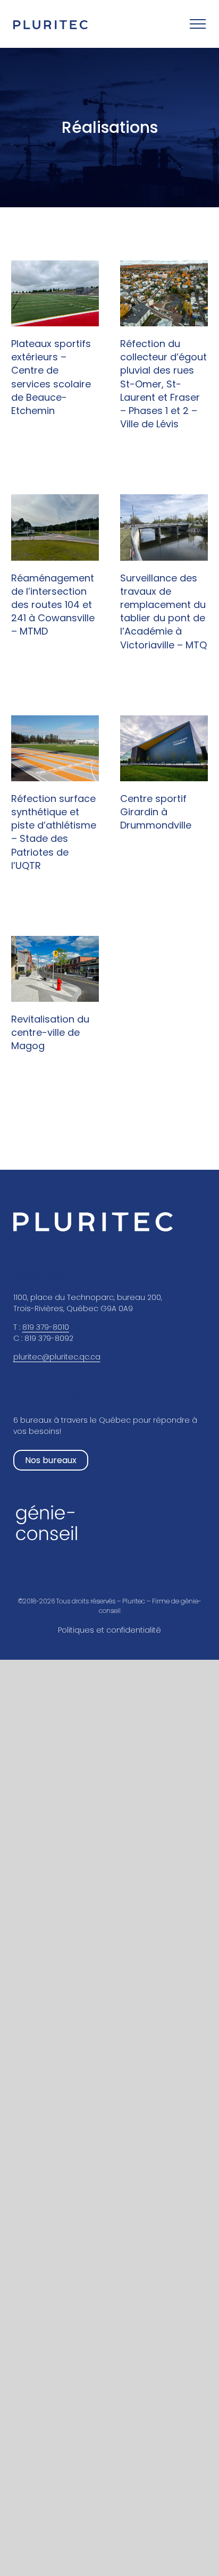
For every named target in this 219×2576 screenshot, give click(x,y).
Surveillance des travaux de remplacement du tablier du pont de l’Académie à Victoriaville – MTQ (163, 611)
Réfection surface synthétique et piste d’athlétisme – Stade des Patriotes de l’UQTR (54, 832)
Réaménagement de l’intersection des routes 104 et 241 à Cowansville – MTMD (53, 605)
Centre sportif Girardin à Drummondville (156, 812)
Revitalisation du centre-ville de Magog (50, 1032)
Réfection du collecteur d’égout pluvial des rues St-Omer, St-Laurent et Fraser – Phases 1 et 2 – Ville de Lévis (163, 384)
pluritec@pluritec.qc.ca (57, 1357)
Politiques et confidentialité (109, 1630)
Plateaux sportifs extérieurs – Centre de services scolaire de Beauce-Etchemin (51, 377)
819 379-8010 (46, 1327)
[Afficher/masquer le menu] (198, 24)
